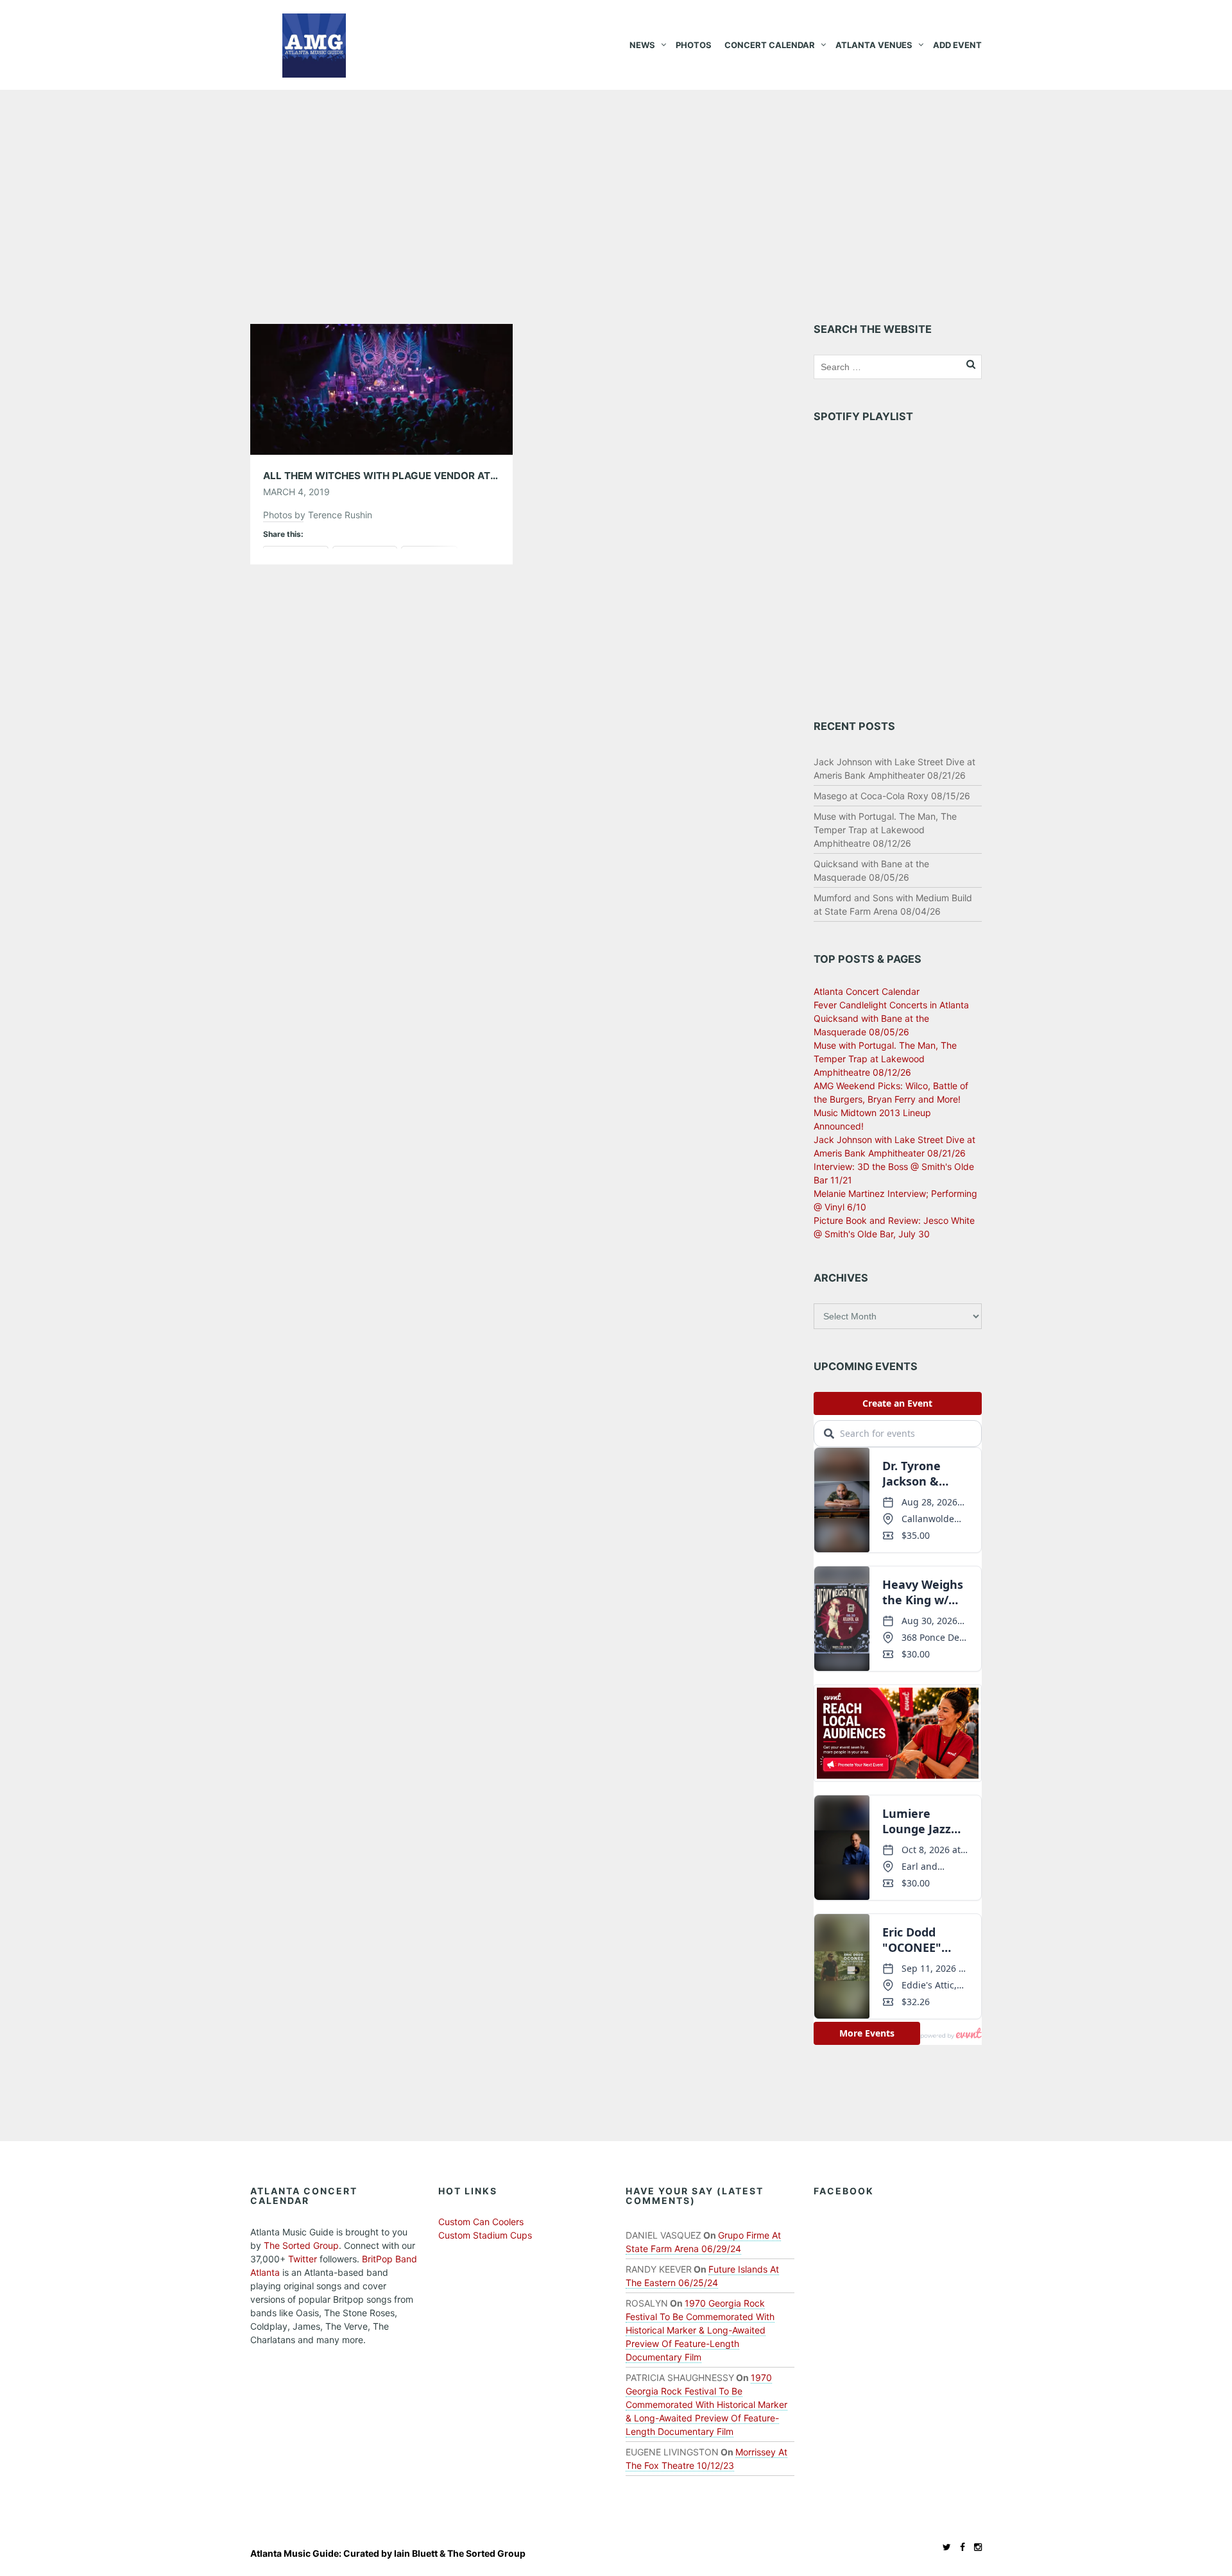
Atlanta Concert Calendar (867, 991)
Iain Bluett (416, 2553)
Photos (694, 45)
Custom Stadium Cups (485, 2235)
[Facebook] (959, 2547)
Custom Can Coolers (481, 2222)
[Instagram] (975, 2547)
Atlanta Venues (874, 45)
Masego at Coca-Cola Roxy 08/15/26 (892, 796)
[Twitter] (944, 2547)
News (642, 45)
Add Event (957, 45)
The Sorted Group (301, 2245)
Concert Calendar (770, 45)
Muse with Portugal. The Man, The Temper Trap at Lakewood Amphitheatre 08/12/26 (885, 830)
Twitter (303, 2259)
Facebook (844, 2191)
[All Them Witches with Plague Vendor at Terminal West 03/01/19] (381, 388)
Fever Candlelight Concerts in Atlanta (891, 1005)
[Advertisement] (616, 186)
